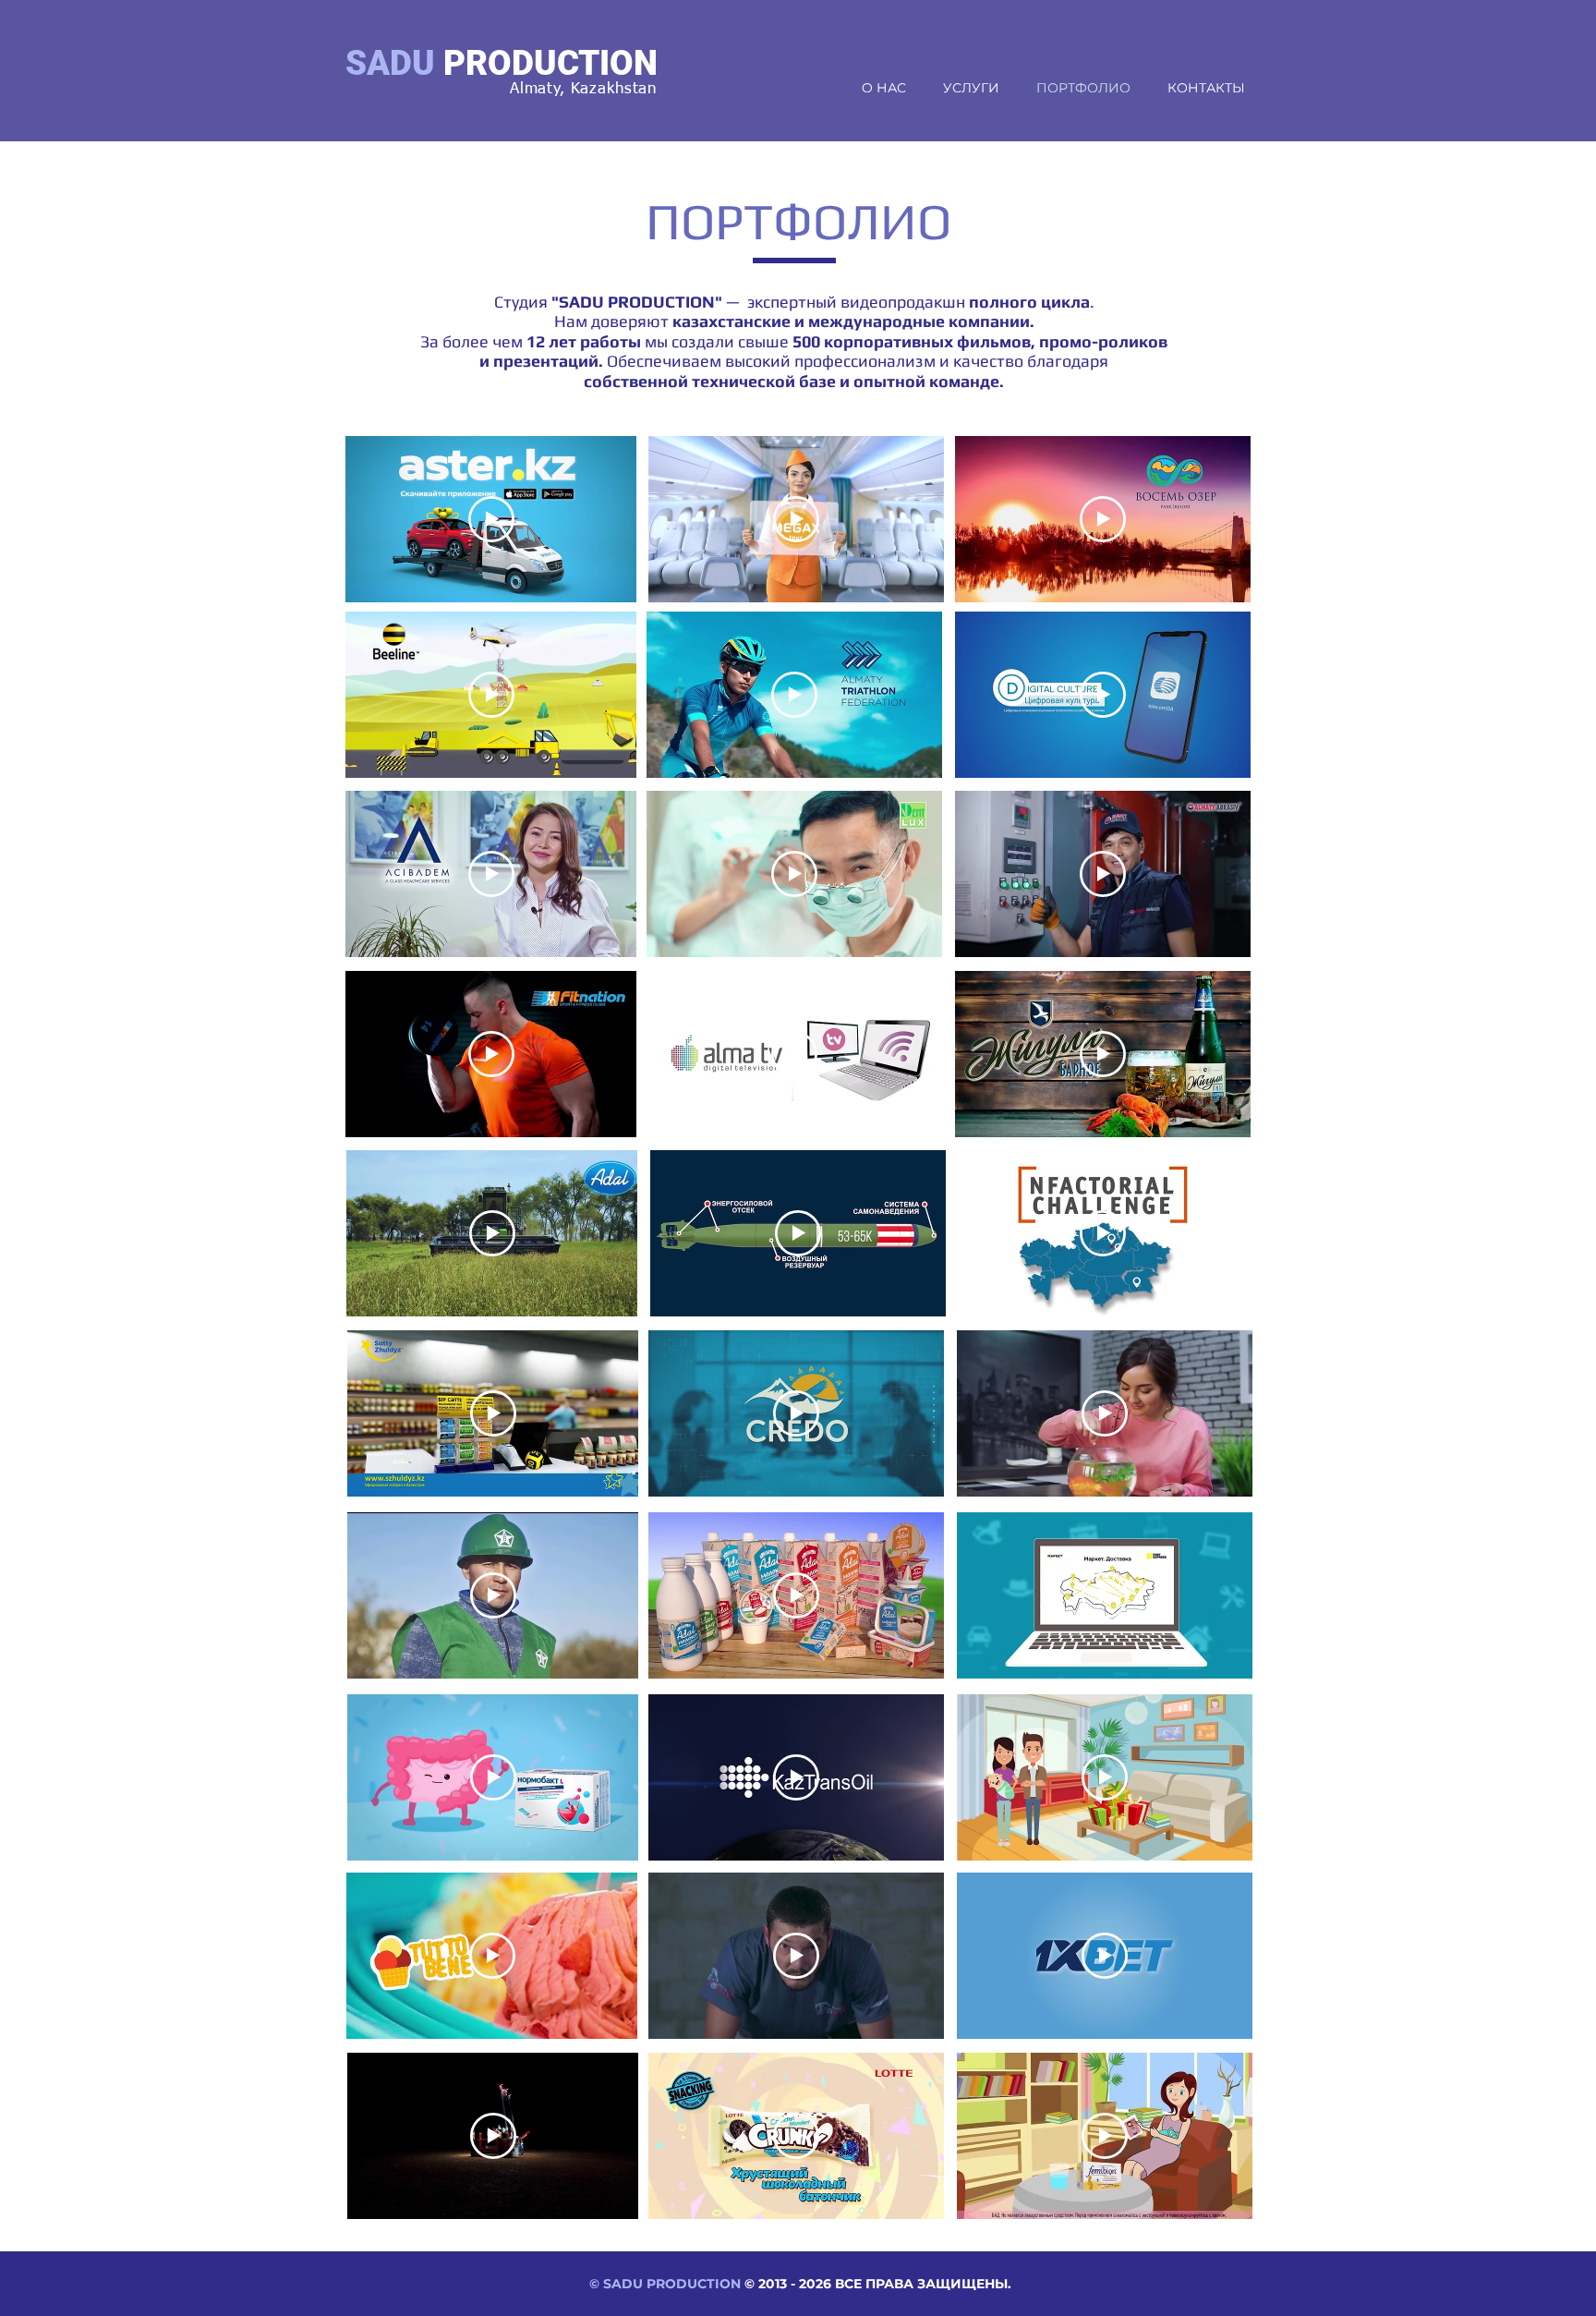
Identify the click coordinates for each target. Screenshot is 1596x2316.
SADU (390, 63)
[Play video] (491, 519)
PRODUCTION (550, 63)
